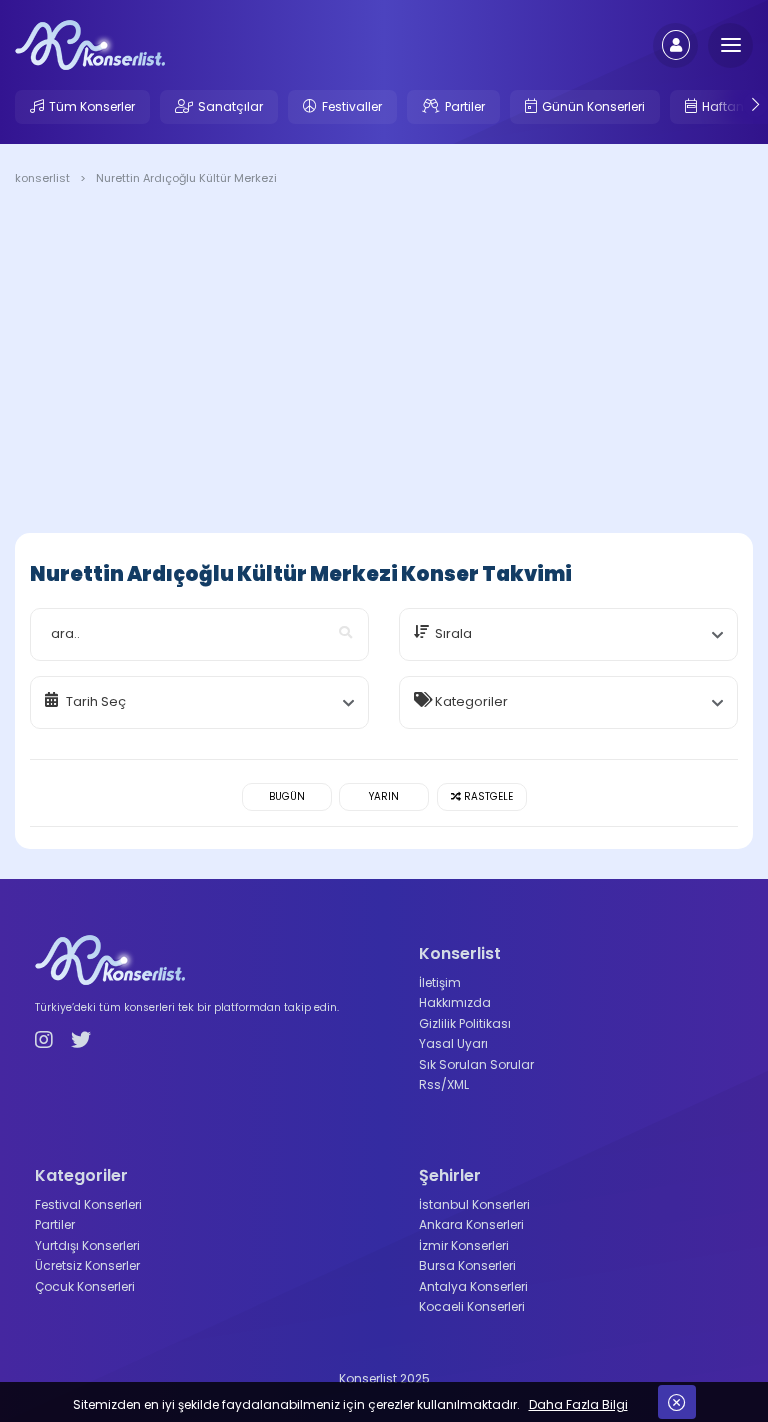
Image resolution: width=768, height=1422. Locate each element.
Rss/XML (444, 1084)
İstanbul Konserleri (474, 1204)
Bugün (287, 796)
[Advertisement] (384, 363)
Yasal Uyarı (453, 1043)
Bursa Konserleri (467, 1265)
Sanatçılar (230, 106)
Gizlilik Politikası (465, 1023)
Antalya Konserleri (473, 1286)
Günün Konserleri (593, 106)
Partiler (465, 106)
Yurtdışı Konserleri (87, 1245)
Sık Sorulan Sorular (476, 1064)
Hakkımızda (455, 1002)
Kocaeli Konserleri (472, 1306)
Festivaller (352, 106)
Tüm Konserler (92, 106)
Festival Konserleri (88, 1204)
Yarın (384, 796)
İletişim (440, 982)
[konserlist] (90, 44)
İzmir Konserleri (464, 1245)
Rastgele (487, 796)
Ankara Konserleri (471, 1224)
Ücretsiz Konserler (87, 1265)
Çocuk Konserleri (85, 1286)
